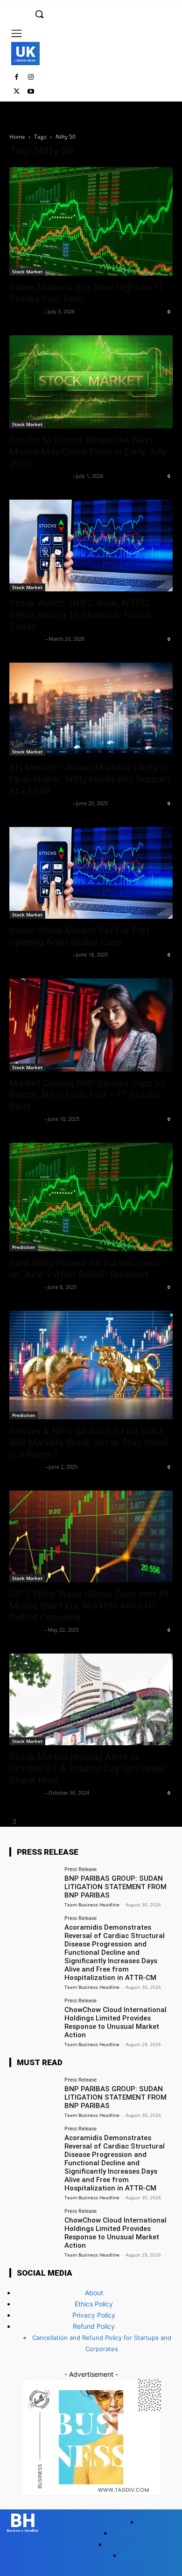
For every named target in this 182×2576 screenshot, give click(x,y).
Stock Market (27, 271)
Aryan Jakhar (26, 639)
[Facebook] (17, 78)
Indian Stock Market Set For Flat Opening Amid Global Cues (79, 936)
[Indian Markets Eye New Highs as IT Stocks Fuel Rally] (91, 221)
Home (17, 137)
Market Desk (26, 311)
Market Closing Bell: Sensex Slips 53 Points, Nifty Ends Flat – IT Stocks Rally (87, 1095)
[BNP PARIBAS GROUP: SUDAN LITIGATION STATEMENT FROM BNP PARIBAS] (34, 1885)
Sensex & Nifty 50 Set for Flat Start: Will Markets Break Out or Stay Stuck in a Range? (89, 1443)
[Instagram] (31, 78)
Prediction (24, 1247)
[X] (17, 92)
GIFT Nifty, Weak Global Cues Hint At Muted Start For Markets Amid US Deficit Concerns (89, 1606)
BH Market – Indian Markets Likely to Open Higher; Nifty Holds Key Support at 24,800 (90, 779)
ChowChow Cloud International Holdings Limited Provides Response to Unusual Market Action (115, 2022)
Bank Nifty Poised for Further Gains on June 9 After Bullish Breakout (85, 1269)
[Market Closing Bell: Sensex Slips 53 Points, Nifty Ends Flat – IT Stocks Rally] (91, 1025)
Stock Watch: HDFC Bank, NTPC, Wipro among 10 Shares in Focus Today (80, 615)
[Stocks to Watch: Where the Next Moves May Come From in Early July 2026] (91, 382)
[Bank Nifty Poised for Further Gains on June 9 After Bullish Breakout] (91, 1197)
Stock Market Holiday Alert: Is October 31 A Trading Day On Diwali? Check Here (88, 1769)
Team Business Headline (40, 476)
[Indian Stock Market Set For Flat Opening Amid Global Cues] (91, 873)
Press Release (80, 1869)
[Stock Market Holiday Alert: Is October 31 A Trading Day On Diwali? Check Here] (91, 1699)
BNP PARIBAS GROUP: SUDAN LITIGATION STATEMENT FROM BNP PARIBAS (115, 1887)
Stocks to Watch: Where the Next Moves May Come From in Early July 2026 (88, 452)
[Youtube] (31, 92)
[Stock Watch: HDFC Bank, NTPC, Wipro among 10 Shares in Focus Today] (91, 546)
